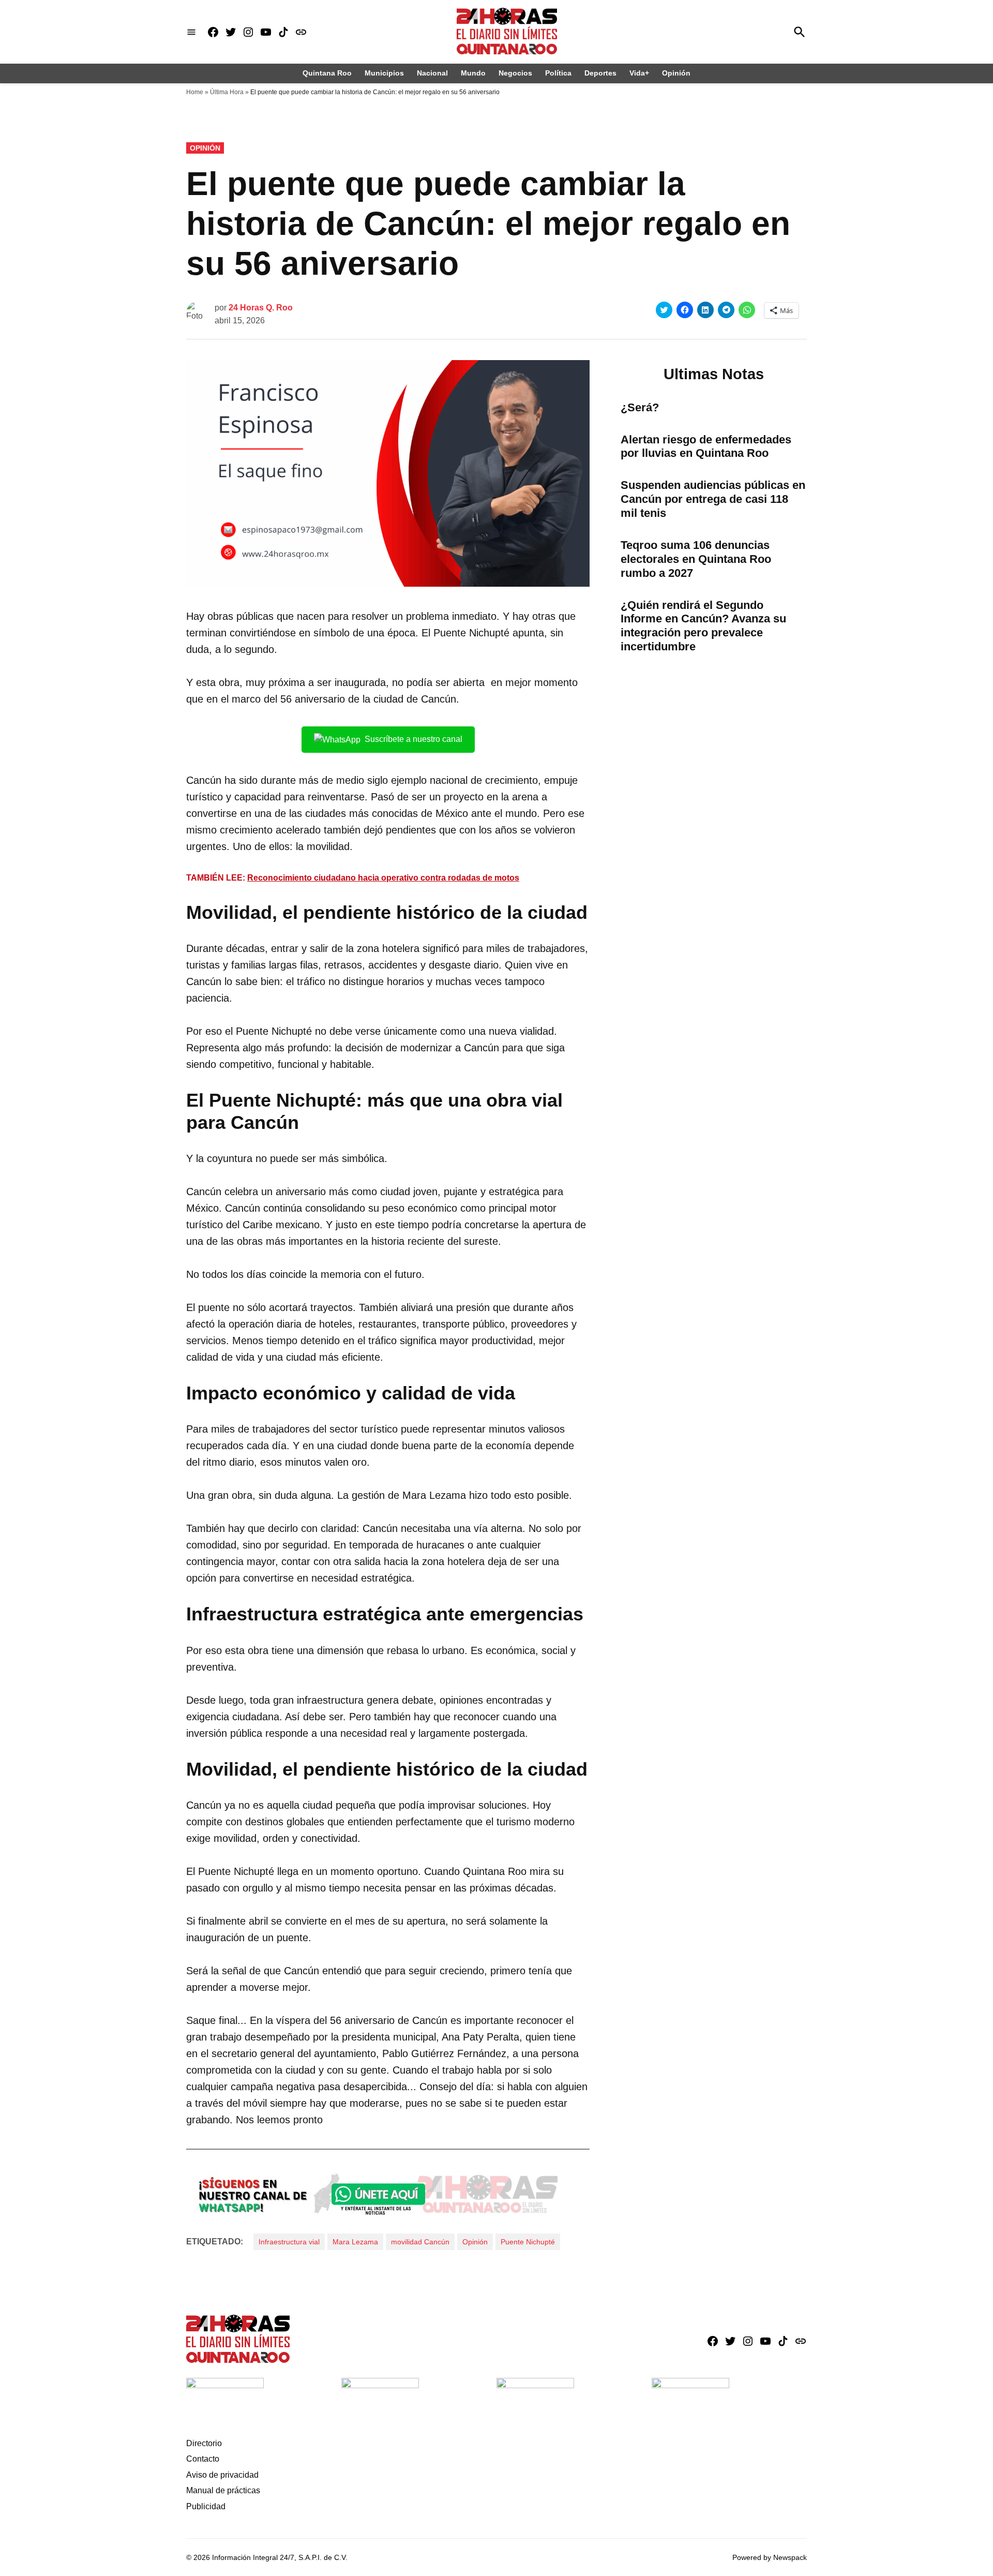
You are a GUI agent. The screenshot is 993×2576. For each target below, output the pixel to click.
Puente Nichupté (528, 2242)
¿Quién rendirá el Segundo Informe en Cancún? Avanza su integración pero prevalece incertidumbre (703, 626)
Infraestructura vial (289, 2242)
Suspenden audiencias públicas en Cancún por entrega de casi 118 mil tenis (713, 499)
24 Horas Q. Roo (261, 308)
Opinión (676, 73)
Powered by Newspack (770, 2557)
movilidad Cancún (420, 2242)
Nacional (432, 73)
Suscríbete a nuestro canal (413, 739)
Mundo (473, 73)
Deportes (600, 73)
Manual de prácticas (223, 2490)
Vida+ (639, 73)
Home (195, 92)
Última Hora (227, 92)
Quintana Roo (327, 73)
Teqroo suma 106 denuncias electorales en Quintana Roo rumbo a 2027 (696, 559)
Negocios (515, 73)
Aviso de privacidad (222, 2475)
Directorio (204, 2443)
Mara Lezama (355, 2242)
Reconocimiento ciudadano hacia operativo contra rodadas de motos (383, 878)
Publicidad (206, 2506)
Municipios (384, 73)
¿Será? (640, 407)
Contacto (203, 2459)
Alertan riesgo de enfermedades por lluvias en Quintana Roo (706, 446)
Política (558, 73)
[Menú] (191, 32)
